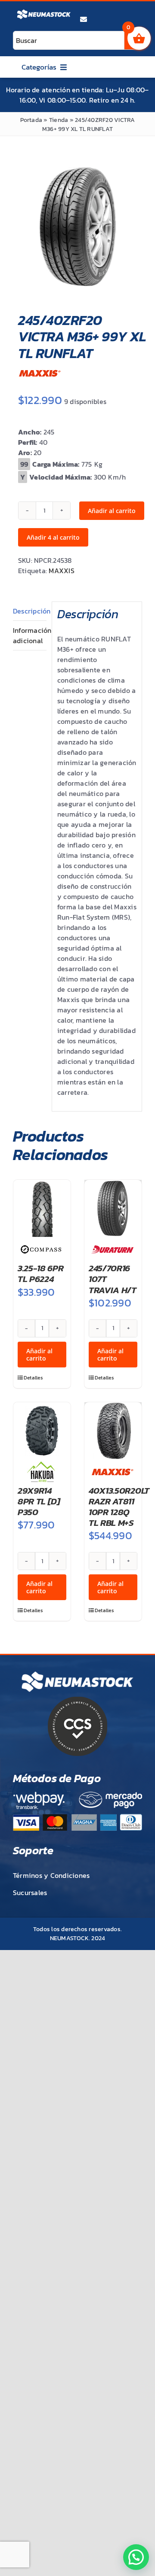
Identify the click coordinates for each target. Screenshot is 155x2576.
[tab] (30, 611)
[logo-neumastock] (44, 11)
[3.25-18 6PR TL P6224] (42, 1208)
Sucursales (30, 1893)
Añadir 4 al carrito (53, 537)
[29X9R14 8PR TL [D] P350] (42, 1431)
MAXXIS (61, 571)
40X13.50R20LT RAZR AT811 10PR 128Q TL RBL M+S (119, 1507)
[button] (136, 2557)
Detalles (33, 1378)
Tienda (59, 120)
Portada (31, 120)
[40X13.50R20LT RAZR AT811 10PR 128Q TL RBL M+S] (113, 1431)
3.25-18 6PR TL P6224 (41, 1273)
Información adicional (30, 635)
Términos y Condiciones (51, 1875)
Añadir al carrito (112, 511)
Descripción (30, 611)
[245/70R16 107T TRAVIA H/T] (113, 1208)
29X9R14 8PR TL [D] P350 (39, 1501)
